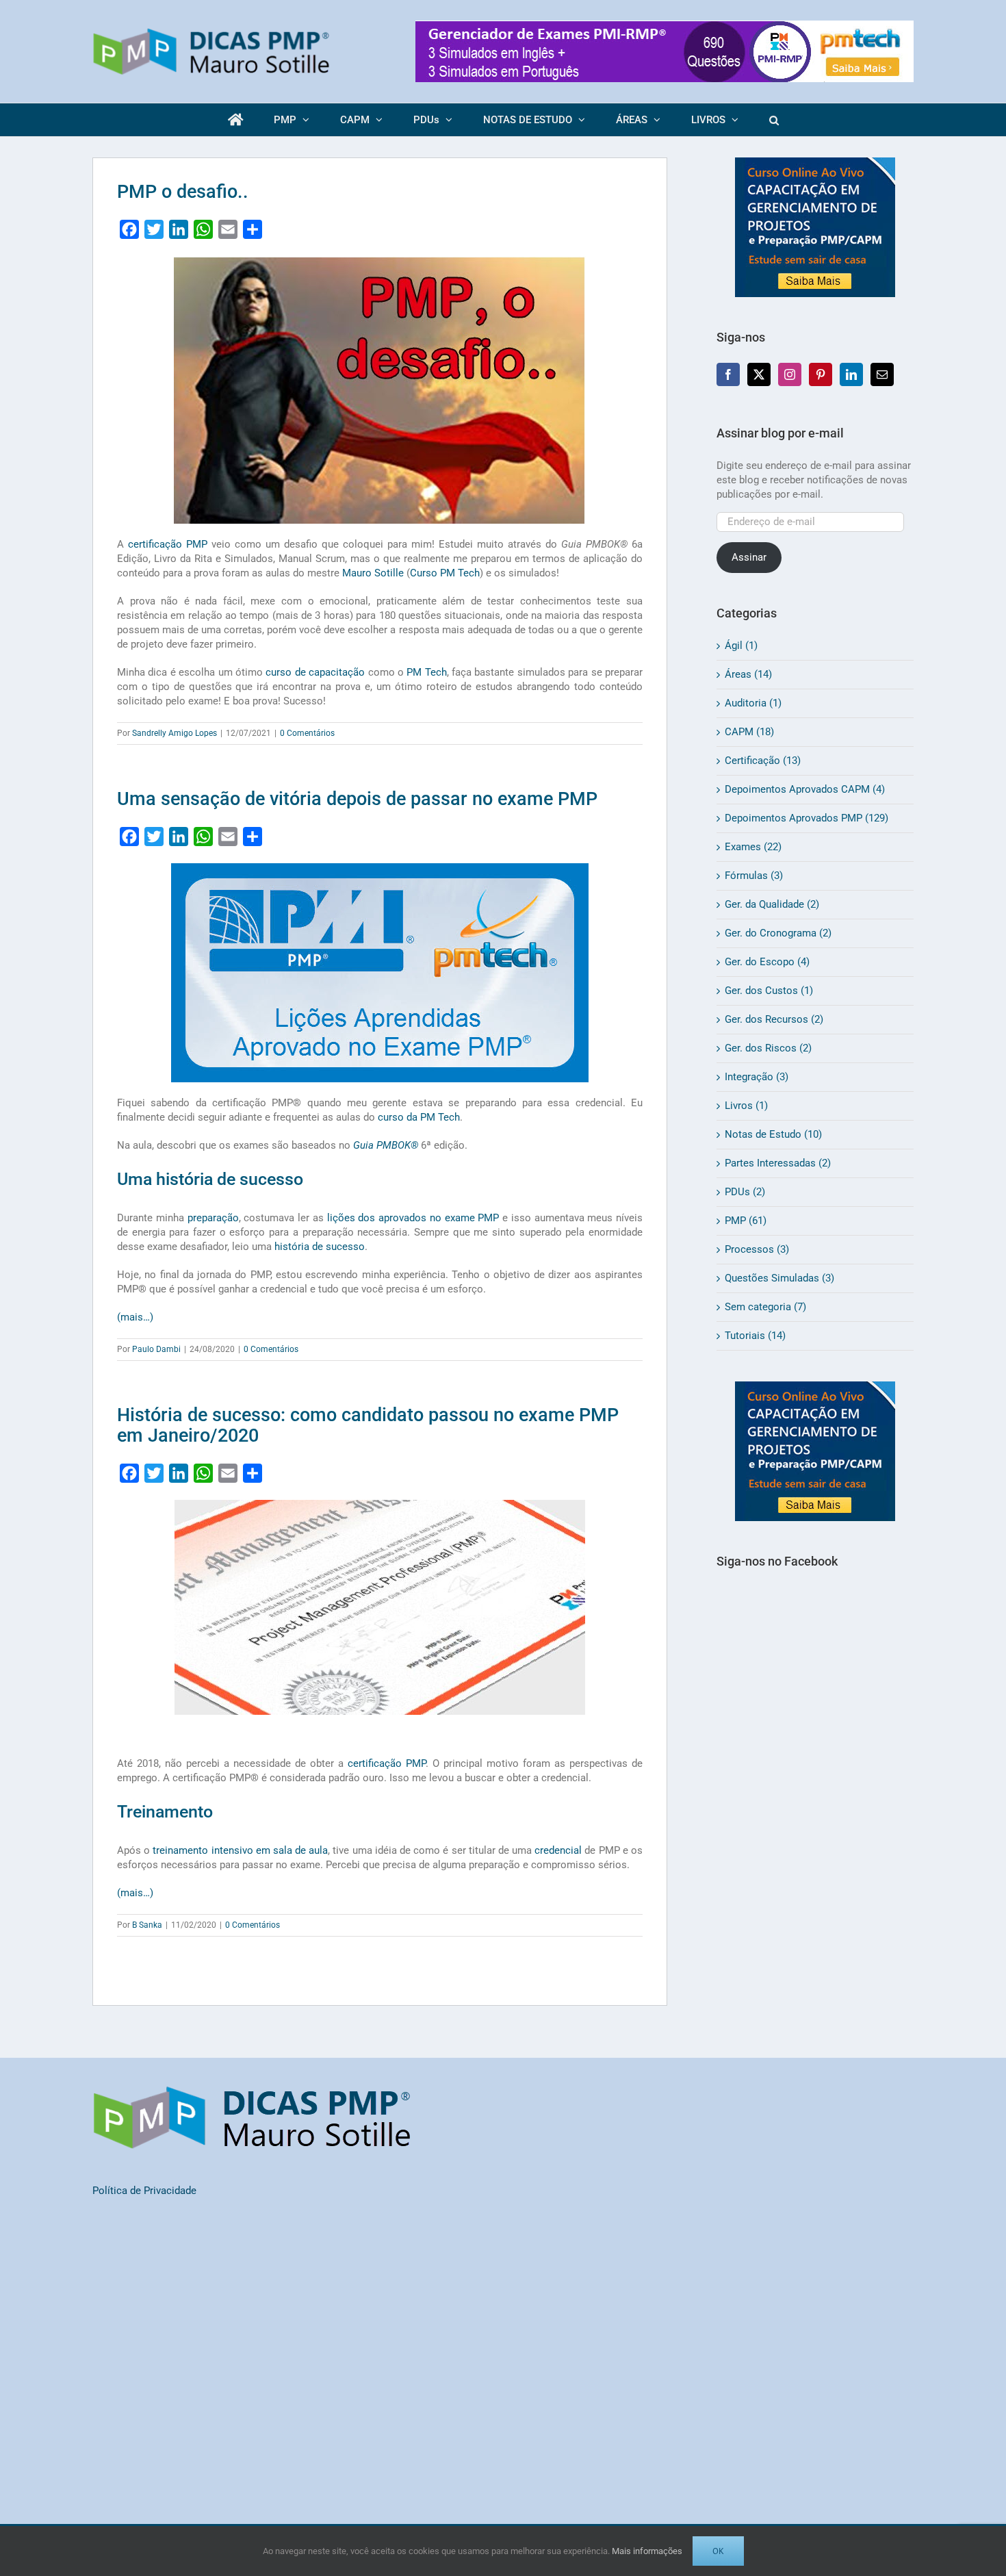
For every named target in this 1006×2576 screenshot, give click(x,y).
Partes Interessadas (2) (778, 1163)
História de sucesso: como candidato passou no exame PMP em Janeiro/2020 (368, 1425)
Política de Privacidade (144, 2191)
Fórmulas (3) (754, 876)
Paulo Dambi (156, 1349)
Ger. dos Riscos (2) (768, 1048)
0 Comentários (307, 733)
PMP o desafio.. (183, 192)
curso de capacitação (315, 672)
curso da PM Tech (419, 1117)
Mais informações (647, 2551)
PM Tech (426, 672)
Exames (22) (753, 847)
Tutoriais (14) (755, 1336)
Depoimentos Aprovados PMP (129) (807, 818)
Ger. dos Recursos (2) (774, 1019)
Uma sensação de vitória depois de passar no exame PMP (357, 799)
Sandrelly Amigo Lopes (175, 733)
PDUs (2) (745, 1192)
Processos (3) (757, 1249)
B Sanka (147, 1925)
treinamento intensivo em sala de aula (240, 1850)
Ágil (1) (741, 646)
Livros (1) (746, 1106)
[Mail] (882, 374)
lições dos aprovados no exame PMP (413, 1218)
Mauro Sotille (373, 573)
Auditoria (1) (753, 703)
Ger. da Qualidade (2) (772, 904)
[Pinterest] (821, 374)
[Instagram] (790, 374)
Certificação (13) (763, 761)
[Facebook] (728, 374)
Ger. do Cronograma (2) (778, 933)
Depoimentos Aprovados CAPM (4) (805, 789)
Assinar (749, 557)
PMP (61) (746, 1221)
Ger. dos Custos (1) (769, 991)
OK (718, 2551)
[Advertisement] (815, 1832)
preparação (213, 1218)
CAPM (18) (749, 732)
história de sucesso (320, 1247)
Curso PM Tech (445, 573)
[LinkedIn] (851, 374)
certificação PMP (168, 544)
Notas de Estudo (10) (773, 1134)
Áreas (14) (748, 674)
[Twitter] (759, 374)
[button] (774, 120)
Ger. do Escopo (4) (767, 962)
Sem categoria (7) (765, 1307)
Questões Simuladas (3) (779, 1278)
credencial (558, 1850)
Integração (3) (757, 1077)
